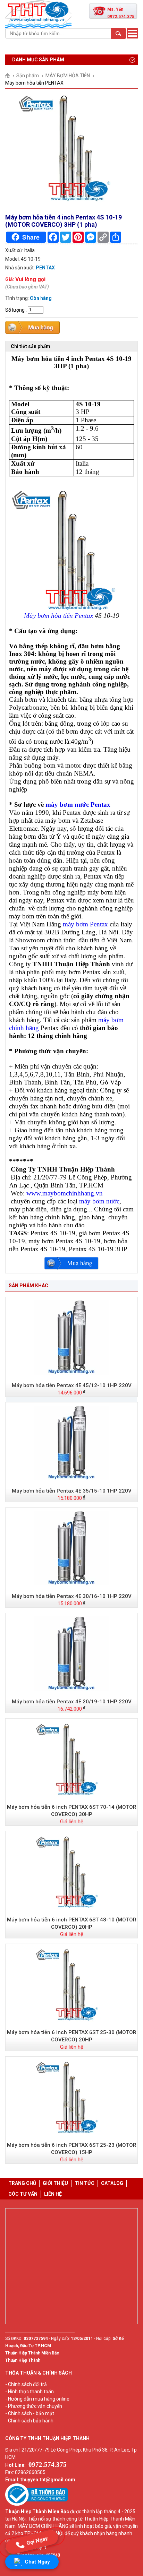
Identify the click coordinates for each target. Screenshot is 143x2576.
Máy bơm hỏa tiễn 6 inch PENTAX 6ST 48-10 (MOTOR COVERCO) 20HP (72, 1923)
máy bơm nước (99, 1201)
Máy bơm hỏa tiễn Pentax (58, 616)
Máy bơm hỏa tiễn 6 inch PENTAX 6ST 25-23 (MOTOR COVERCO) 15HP (72, 2149)
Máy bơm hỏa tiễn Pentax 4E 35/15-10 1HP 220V (72, 1491)
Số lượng (15, 310)
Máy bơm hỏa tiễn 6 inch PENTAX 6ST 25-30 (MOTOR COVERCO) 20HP (72, 2036)
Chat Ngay (37, 2562)
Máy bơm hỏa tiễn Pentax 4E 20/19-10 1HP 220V (72, 1702)
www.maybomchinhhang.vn (65, 1193)
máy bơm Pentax (85, 924)
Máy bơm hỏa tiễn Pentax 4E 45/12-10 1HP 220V (72, 1385)
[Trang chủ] (10, 76)
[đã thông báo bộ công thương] (36, 2504)
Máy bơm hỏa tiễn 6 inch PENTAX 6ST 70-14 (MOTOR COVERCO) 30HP (72, 1811)
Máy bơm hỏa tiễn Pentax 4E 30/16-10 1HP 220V (72, 1596)
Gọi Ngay (37, 2542)
